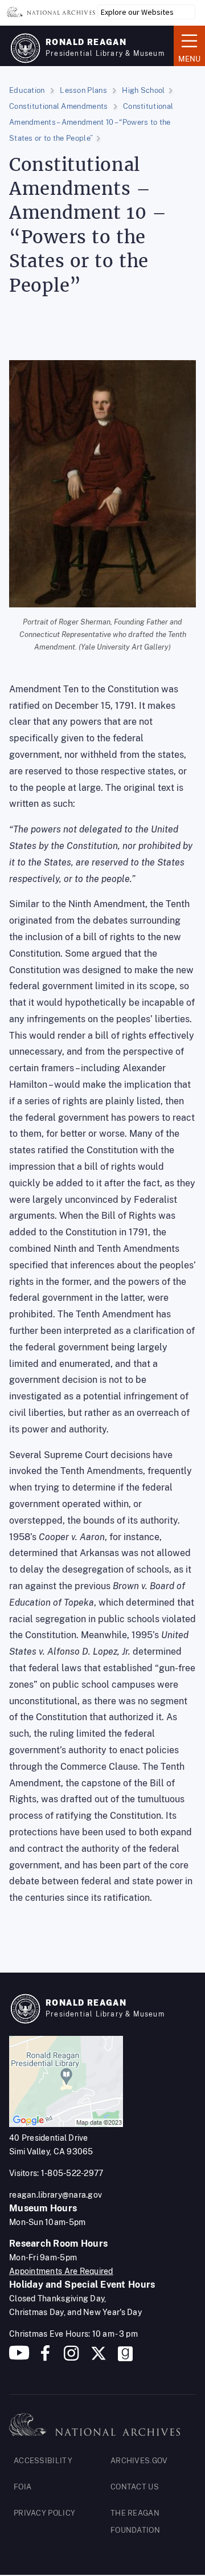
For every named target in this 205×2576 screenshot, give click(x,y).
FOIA (22, 2487)
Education (27, 90)
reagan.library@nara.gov (56, 2195)
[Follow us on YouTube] (19, 2357)
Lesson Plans (83, 90)
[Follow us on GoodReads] (125, 2357)
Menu (187, 45)
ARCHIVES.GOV (139, 2461)
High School (143, 90)
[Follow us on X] (99, 2357)
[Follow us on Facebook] (45, 2357)
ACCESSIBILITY (43, 2461)
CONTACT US (135, 2487)
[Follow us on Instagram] (70, 2357)
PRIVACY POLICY (44, 2513)
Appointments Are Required (61, 2271)
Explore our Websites (137, 12)
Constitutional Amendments (59, 106)
